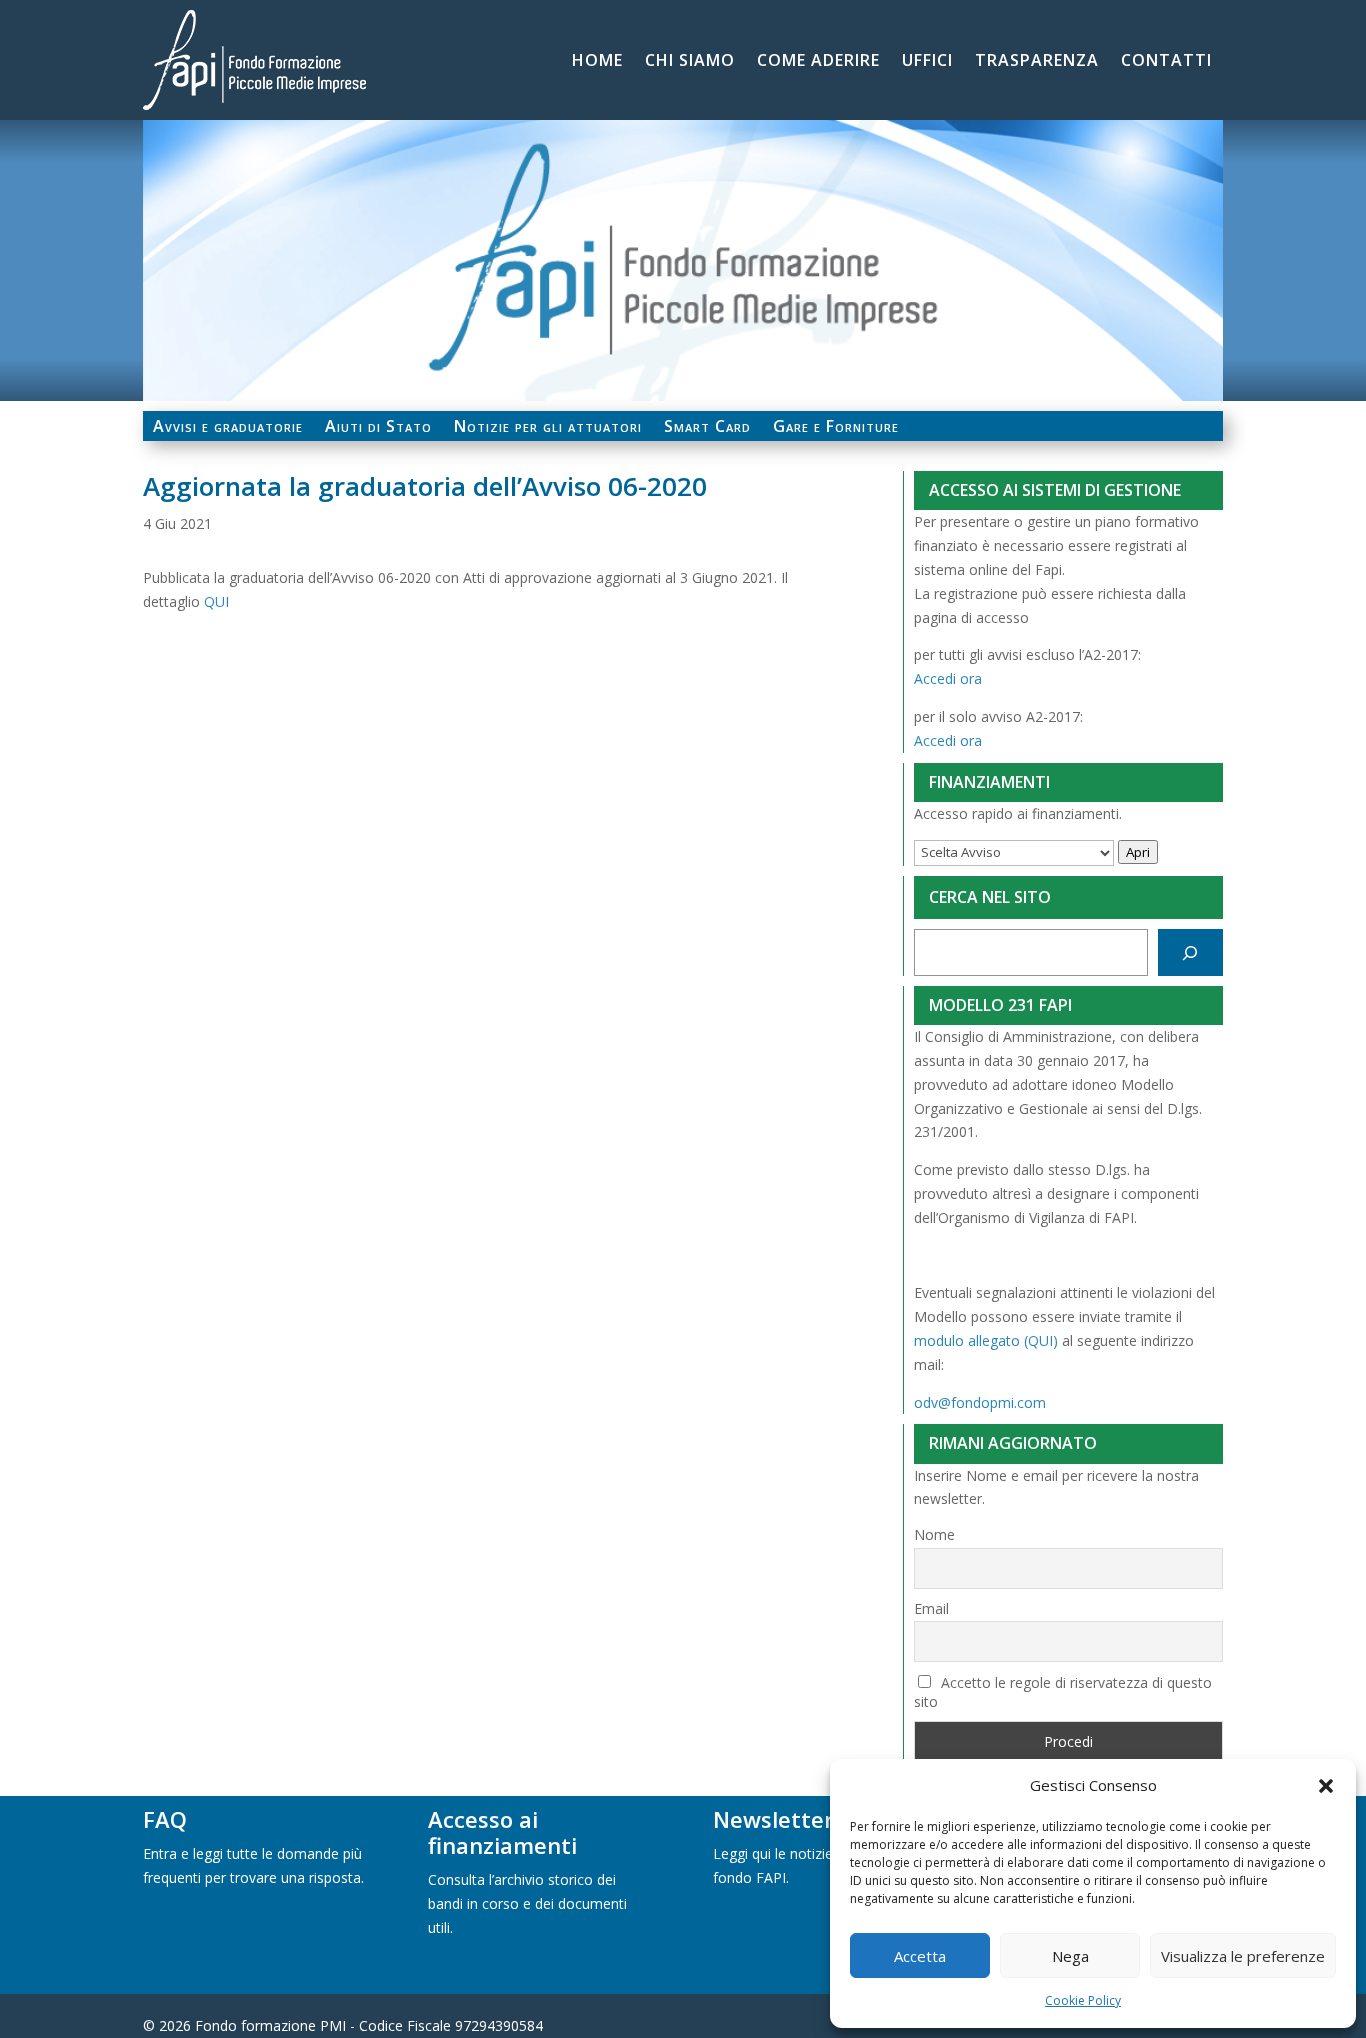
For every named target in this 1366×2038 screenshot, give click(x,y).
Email (931, 1608)
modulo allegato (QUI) (986, 1340)
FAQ (165, 1819)
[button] (1326, 1786)
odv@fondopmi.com (980, 1402)
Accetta (920, 1956)
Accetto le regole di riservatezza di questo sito (1063, 1692)
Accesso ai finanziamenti (502, 1832)
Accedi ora (948, 678)
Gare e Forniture (836, 428)
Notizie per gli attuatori (548, 428)
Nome (934, 1534)
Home (597, 62)
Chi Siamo (690, 62)
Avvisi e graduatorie (228, 428)
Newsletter (773, 1819)
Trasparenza (1037, 62)
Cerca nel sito (990, 897)
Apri (1138, 852)
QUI (216, 601)
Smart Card (707, 428)
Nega (1070, 1956)
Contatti (1166, 62)
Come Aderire (818, 62)
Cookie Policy (1083, 2000)
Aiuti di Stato (378, 428)
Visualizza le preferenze (1243, 1956)
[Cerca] (1190, 952)
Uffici (927, 62)
